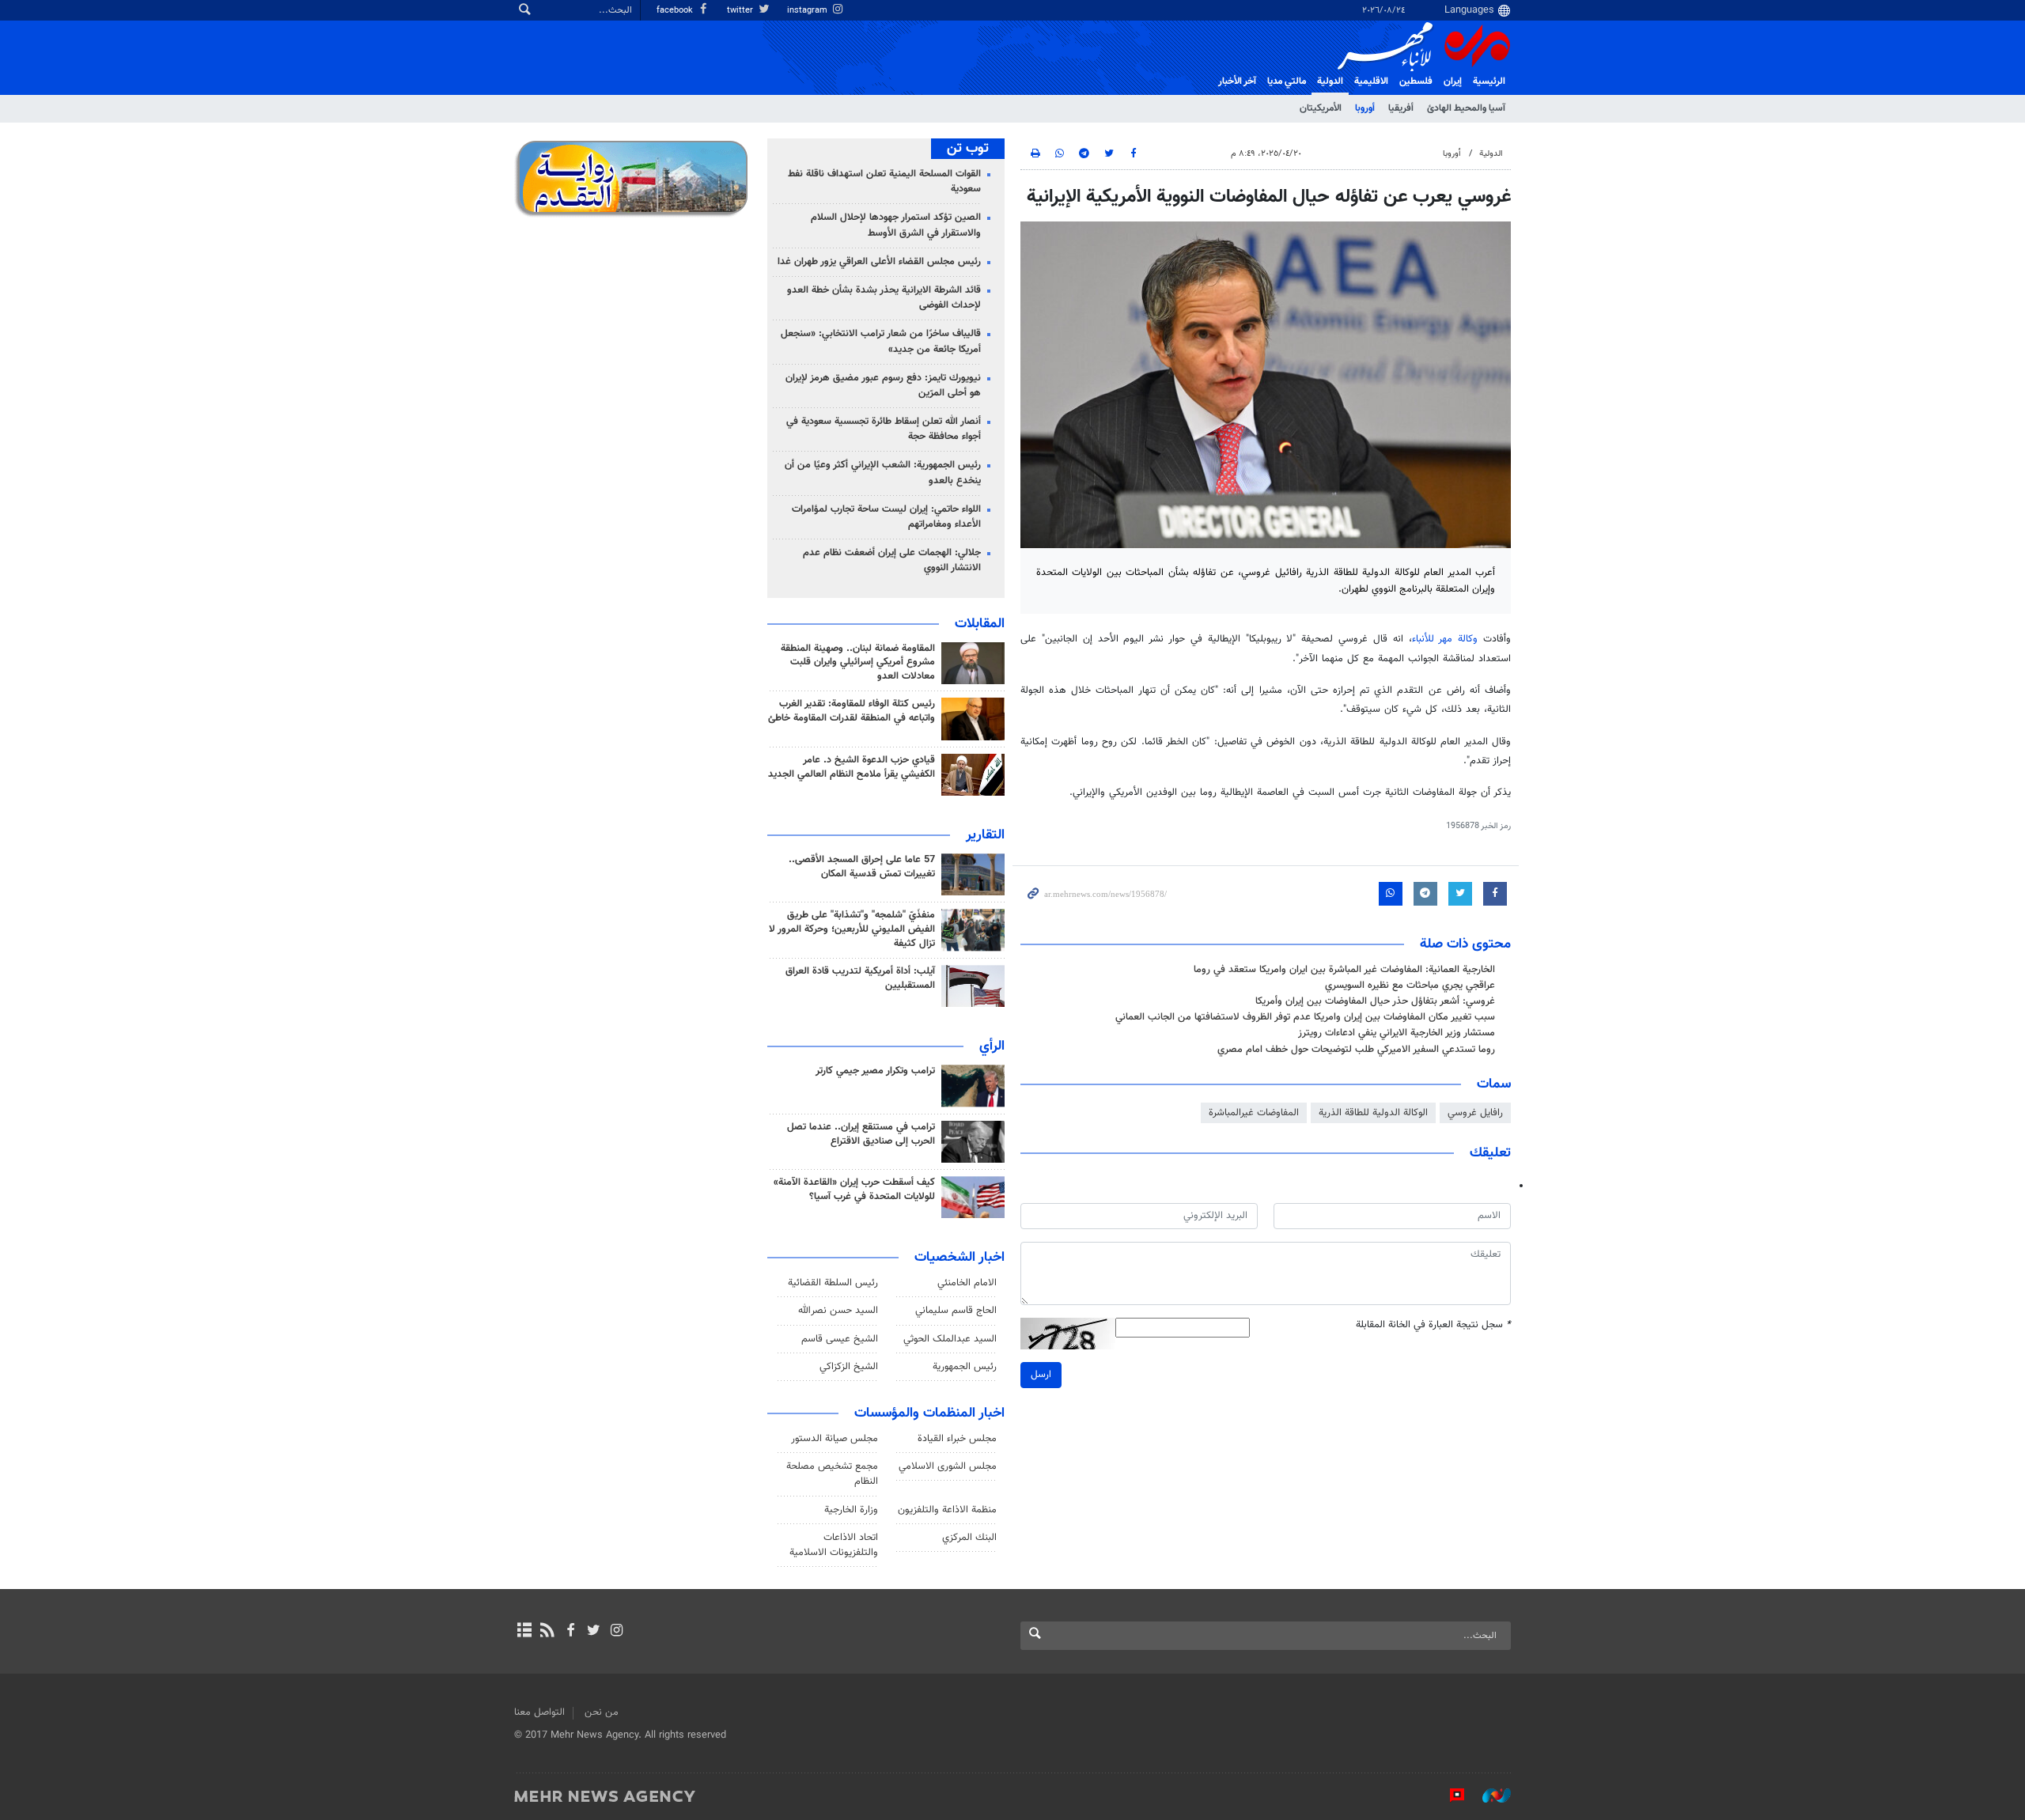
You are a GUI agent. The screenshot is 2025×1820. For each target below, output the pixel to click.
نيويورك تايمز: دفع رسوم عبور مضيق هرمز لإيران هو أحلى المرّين (883, 386)
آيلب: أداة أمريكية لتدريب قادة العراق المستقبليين (860, 978)
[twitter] (594, 1632)
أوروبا (1365, 108)
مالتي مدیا (1287, 81)
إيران (1453, 81)
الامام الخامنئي (967, 1283)
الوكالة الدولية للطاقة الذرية (1373, 1113)
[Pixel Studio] (1449, 1795)
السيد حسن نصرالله (838, 1311)
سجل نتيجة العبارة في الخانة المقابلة (1433, 1325)
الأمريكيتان (1321, 108)
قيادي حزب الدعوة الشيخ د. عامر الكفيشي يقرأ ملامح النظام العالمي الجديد (852, 767)
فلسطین (1416, 81)
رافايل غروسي (1475, 1113)
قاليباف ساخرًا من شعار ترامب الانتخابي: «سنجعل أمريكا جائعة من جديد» (881, 341)
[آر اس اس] (547, 1632)
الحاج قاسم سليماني (956, 1311)
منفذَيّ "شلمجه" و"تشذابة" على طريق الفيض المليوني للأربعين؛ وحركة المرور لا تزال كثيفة (852, 929)
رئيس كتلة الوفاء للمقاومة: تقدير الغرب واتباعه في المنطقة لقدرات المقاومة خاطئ (852, 711)
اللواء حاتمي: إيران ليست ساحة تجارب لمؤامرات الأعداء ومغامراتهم (886, 517)
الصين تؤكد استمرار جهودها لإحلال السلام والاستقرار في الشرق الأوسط (896, 225)
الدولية (1330, 81)
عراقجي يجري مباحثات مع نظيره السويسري (1410, 986)
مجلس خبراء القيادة (957, 1439)
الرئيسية (1489, 81)
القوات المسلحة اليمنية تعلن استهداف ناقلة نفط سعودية (884, 182)
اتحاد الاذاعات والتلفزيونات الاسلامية (834, 1545)
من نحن (602, 1712)
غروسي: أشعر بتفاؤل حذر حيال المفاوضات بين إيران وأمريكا (1375, 1001)
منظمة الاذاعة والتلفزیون (947, 1510)
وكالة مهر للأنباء (1445, 639)
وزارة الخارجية (851, 1510)
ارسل (1041, 1375)
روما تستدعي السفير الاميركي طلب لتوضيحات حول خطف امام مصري (1356, 1050)
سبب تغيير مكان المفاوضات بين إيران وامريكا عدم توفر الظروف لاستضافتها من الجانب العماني (1305, 1017)
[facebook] (570, 1632)
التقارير (985, 835)
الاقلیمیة (1371, 81)
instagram (808, 11)
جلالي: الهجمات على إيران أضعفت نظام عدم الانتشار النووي (892, 560)
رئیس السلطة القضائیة (833, 1283)
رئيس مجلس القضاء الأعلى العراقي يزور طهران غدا (879, 262)
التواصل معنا (539, 1712)
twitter (741, 11)
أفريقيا (1401, 108)
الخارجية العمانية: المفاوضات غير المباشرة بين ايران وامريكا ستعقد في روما (1344, 970)
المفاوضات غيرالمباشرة (1254, 1113)
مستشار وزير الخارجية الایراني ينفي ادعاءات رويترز (1397, 1033)
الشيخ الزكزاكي (849, 1367)
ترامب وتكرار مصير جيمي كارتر (875, 1071)
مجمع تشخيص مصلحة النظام (832, 1474)
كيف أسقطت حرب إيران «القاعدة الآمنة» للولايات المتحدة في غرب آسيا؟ (854, 1190)
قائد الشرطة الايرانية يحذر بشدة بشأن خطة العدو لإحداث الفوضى (884, 298)
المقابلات (980, 624)
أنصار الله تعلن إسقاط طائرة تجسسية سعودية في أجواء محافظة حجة (884, 429)
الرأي (992, 1046)
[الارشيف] (524, 1632)
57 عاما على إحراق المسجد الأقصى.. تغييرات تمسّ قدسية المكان (862, 867)
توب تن (968, 149)
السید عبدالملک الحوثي (950, 1339)
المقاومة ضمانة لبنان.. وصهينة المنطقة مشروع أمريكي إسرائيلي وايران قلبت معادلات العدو (858, 663)
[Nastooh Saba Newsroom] (1489, 1795)
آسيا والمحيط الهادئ (1466, 108)
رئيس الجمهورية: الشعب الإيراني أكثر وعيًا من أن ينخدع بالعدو (883, 473)
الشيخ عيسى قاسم (840, 1339)
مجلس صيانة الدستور (835, 1439)
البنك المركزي (969, 1538)
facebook (676, 11)
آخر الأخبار (1237, 81)
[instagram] (617, 1632)
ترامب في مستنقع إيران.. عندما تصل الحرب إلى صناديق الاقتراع (861, 1134)
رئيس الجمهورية (965, 1367)
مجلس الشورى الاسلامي (948, 1466)
